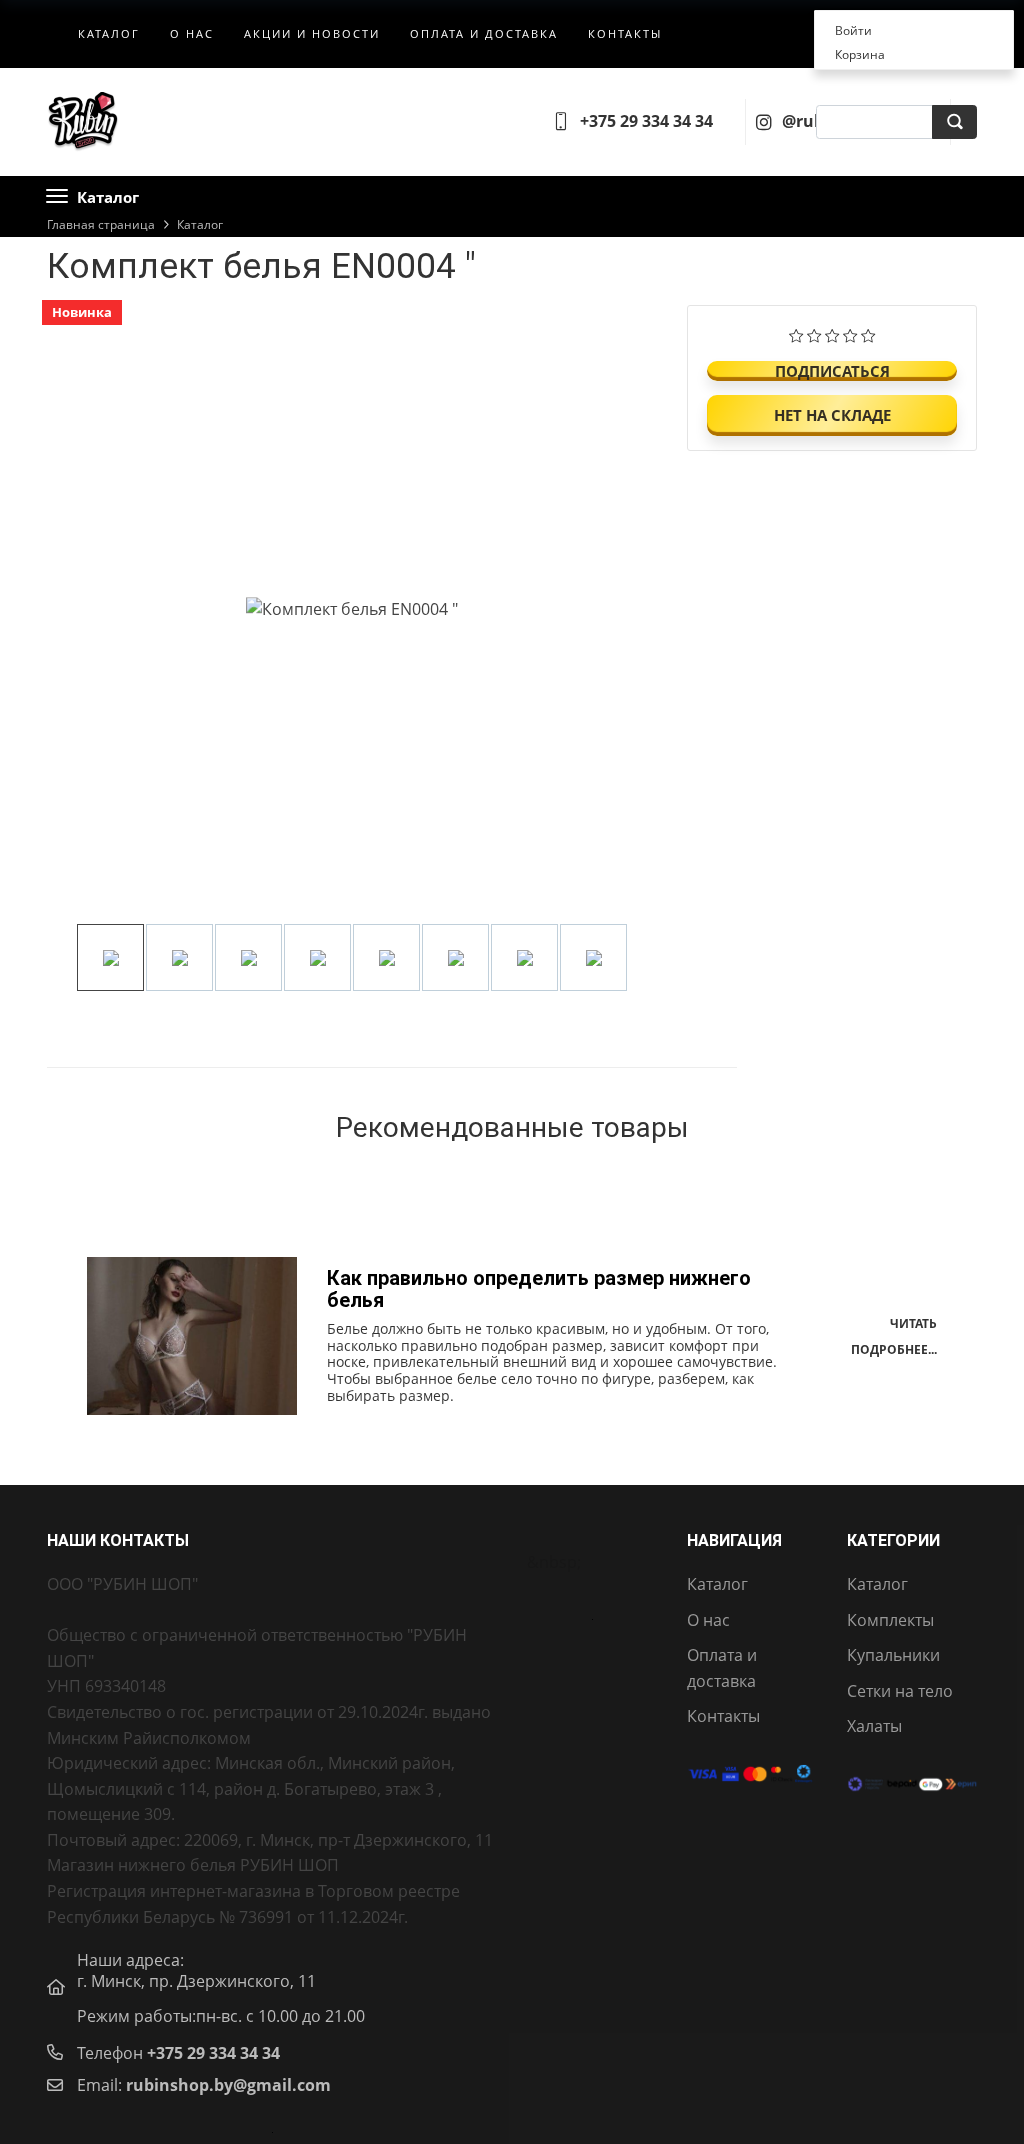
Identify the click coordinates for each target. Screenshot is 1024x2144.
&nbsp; (554, 1562)
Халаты (874, 1726)
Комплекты (890, 1620)
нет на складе (832, 415)
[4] (850, 333)
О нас (192, 33)
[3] (832, 333)
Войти (853, 30)
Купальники (893, 1655)
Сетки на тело (900, 1691)
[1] (796, 333)
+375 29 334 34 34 (213, 2053)
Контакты (625, 33)
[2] (814, 333)
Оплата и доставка (484, 33)
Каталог (109, 33)
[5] (868, 333)
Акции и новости (312, 33)
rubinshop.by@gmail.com (228, 2085)
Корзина (860, 54)
